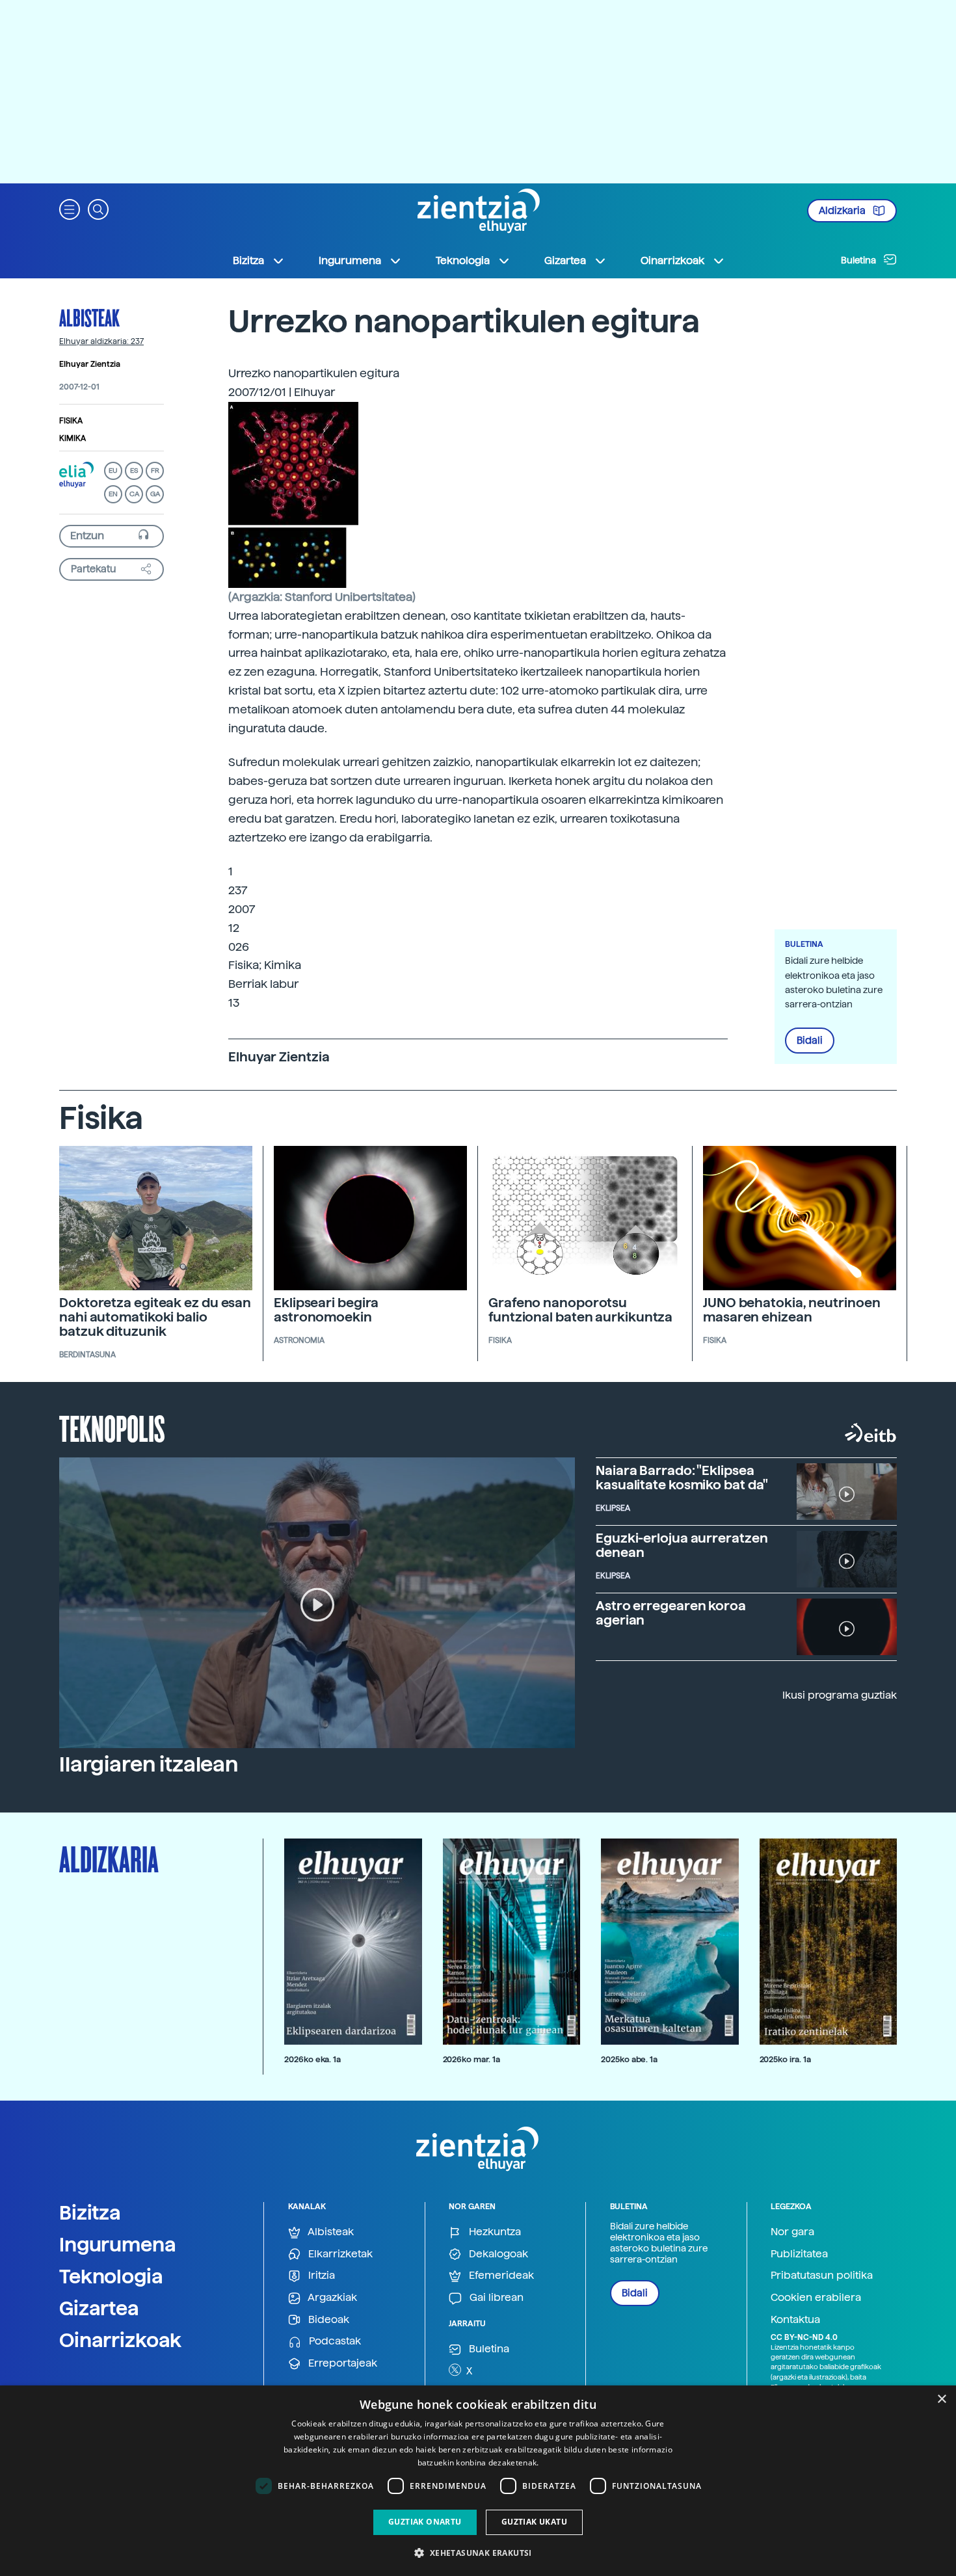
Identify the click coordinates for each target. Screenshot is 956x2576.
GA (155, 494)
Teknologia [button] (463, 260)
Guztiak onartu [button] (425, 2522)
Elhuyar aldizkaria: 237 (101, 341)
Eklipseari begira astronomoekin (326, 1310)
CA (134, 494)
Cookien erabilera (816, 2297)
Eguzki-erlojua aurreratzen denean (682, 1545)
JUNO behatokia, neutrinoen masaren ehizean (791, 1310)
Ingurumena (118, 2244)
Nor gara (792, 2232)
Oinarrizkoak (120, 2340)
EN (113, 494)
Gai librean (495, 2297)
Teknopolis (112, 1427)
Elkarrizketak (339, 2254)
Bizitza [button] (248, 260)
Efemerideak (500, 2275)
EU (113, 471)
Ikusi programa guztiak (840, 1695)
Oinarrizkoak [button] (672, 260)
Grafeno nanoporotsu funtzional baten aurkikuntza (580, 1310)
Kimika (73, 438)
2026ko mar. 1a (471, 2059)
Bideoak (327, 2319)
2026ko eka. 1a (312, 2059)
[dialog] (478, 2481)
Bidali (810, 1041)
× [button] (941, 2399)
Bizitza (90, 2212)
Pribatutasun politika (822, 2275)
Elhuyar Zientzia (90, 364)
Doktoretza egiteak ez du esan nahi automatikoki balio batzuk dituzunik (155, 1317)
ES (134, 471)
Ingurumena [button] (350, 260)
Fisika (71, 421)
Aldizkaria (843, 211)
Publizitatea (799, 2254)
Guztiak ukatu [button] (534, 2522)
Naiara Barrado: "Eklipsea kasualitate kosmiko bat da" (682, 1478)
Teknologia (111, 2276)
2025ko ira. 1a (785, 2059)
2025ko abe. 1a (629, 2059)
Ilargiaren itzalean (149, 1764)
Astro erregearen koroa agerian (671, 1613)
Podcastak (334, 2341)
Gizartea (99, 2308)
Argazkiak (331, 2297)
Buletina (859, 260)
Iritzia (320, 2275)
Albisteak (89, 317)
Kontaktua (795, 2319)
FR (155, 471)
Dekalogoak (497, 2254)
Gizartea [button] (565, 260)
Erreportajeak (341, 2363)
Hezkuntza (494, 2232)
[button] (70, 208)
